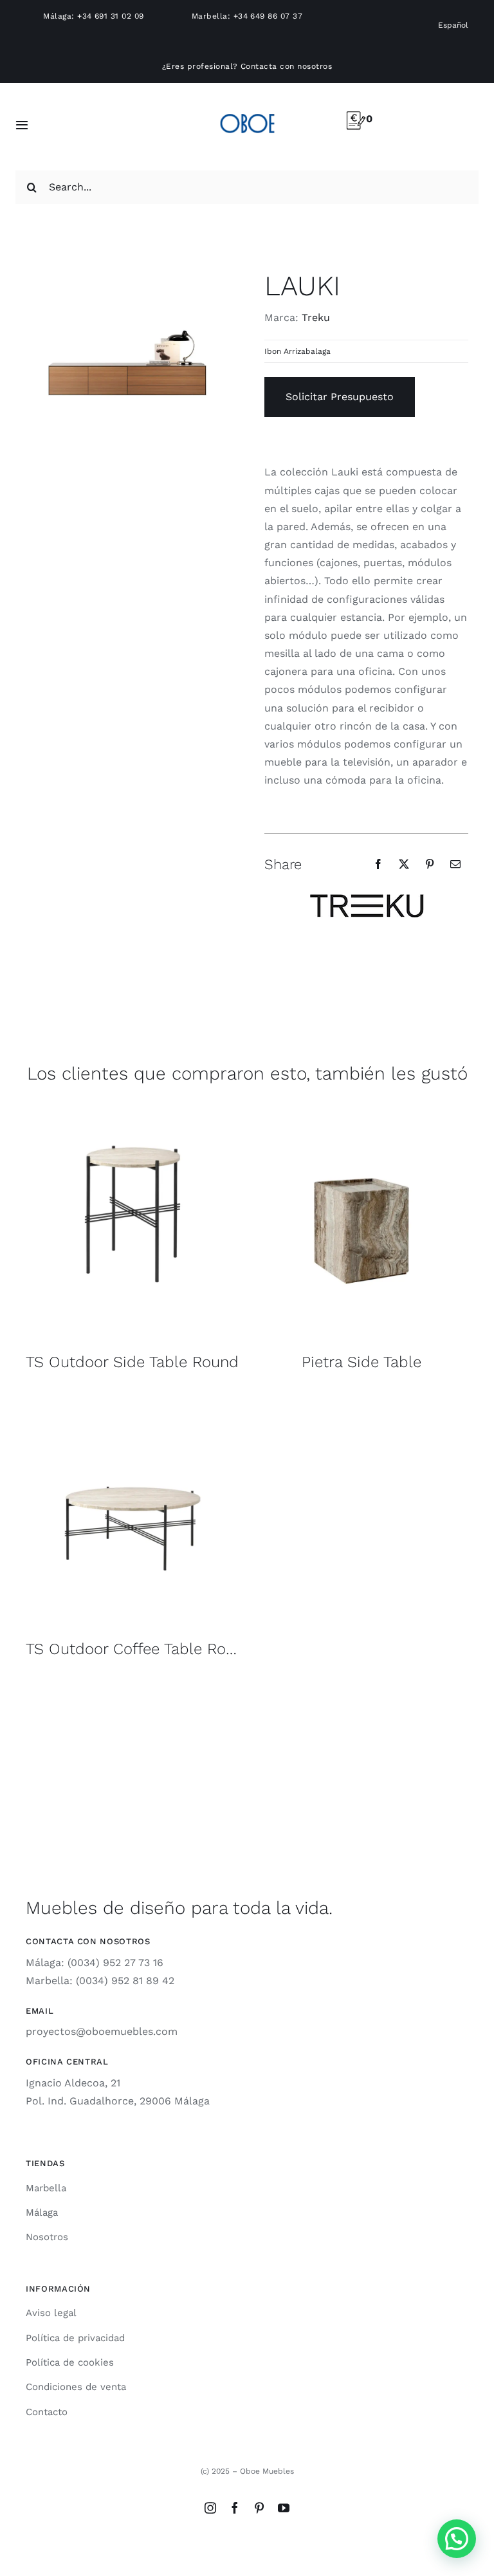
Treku (316, 317)
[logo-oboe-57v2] (247, 112)
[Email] (455, 864)
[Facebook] (378, 864)
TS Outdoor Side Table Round (132, 1362)
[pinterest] (259, 2508)
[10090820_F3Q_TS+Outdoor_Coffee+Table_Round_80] (133, 1398)
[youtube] (284, 2508)
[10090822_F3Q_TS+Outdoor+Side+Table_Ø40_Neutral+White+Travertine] (133, 1111)
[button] (457, 2539)
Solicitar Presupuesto (340, 397)
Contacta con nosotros (286, 66)
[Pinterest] (430, 864)
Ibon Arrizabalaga (297, 351)
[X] (404, 864)
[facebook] (235, 2508)
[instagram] (210, 2508)
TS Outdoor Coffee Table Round (140, 1649)
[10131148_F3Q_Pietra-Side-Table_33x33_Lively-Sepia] (361, 1111)
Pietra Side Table (361, 1362)
